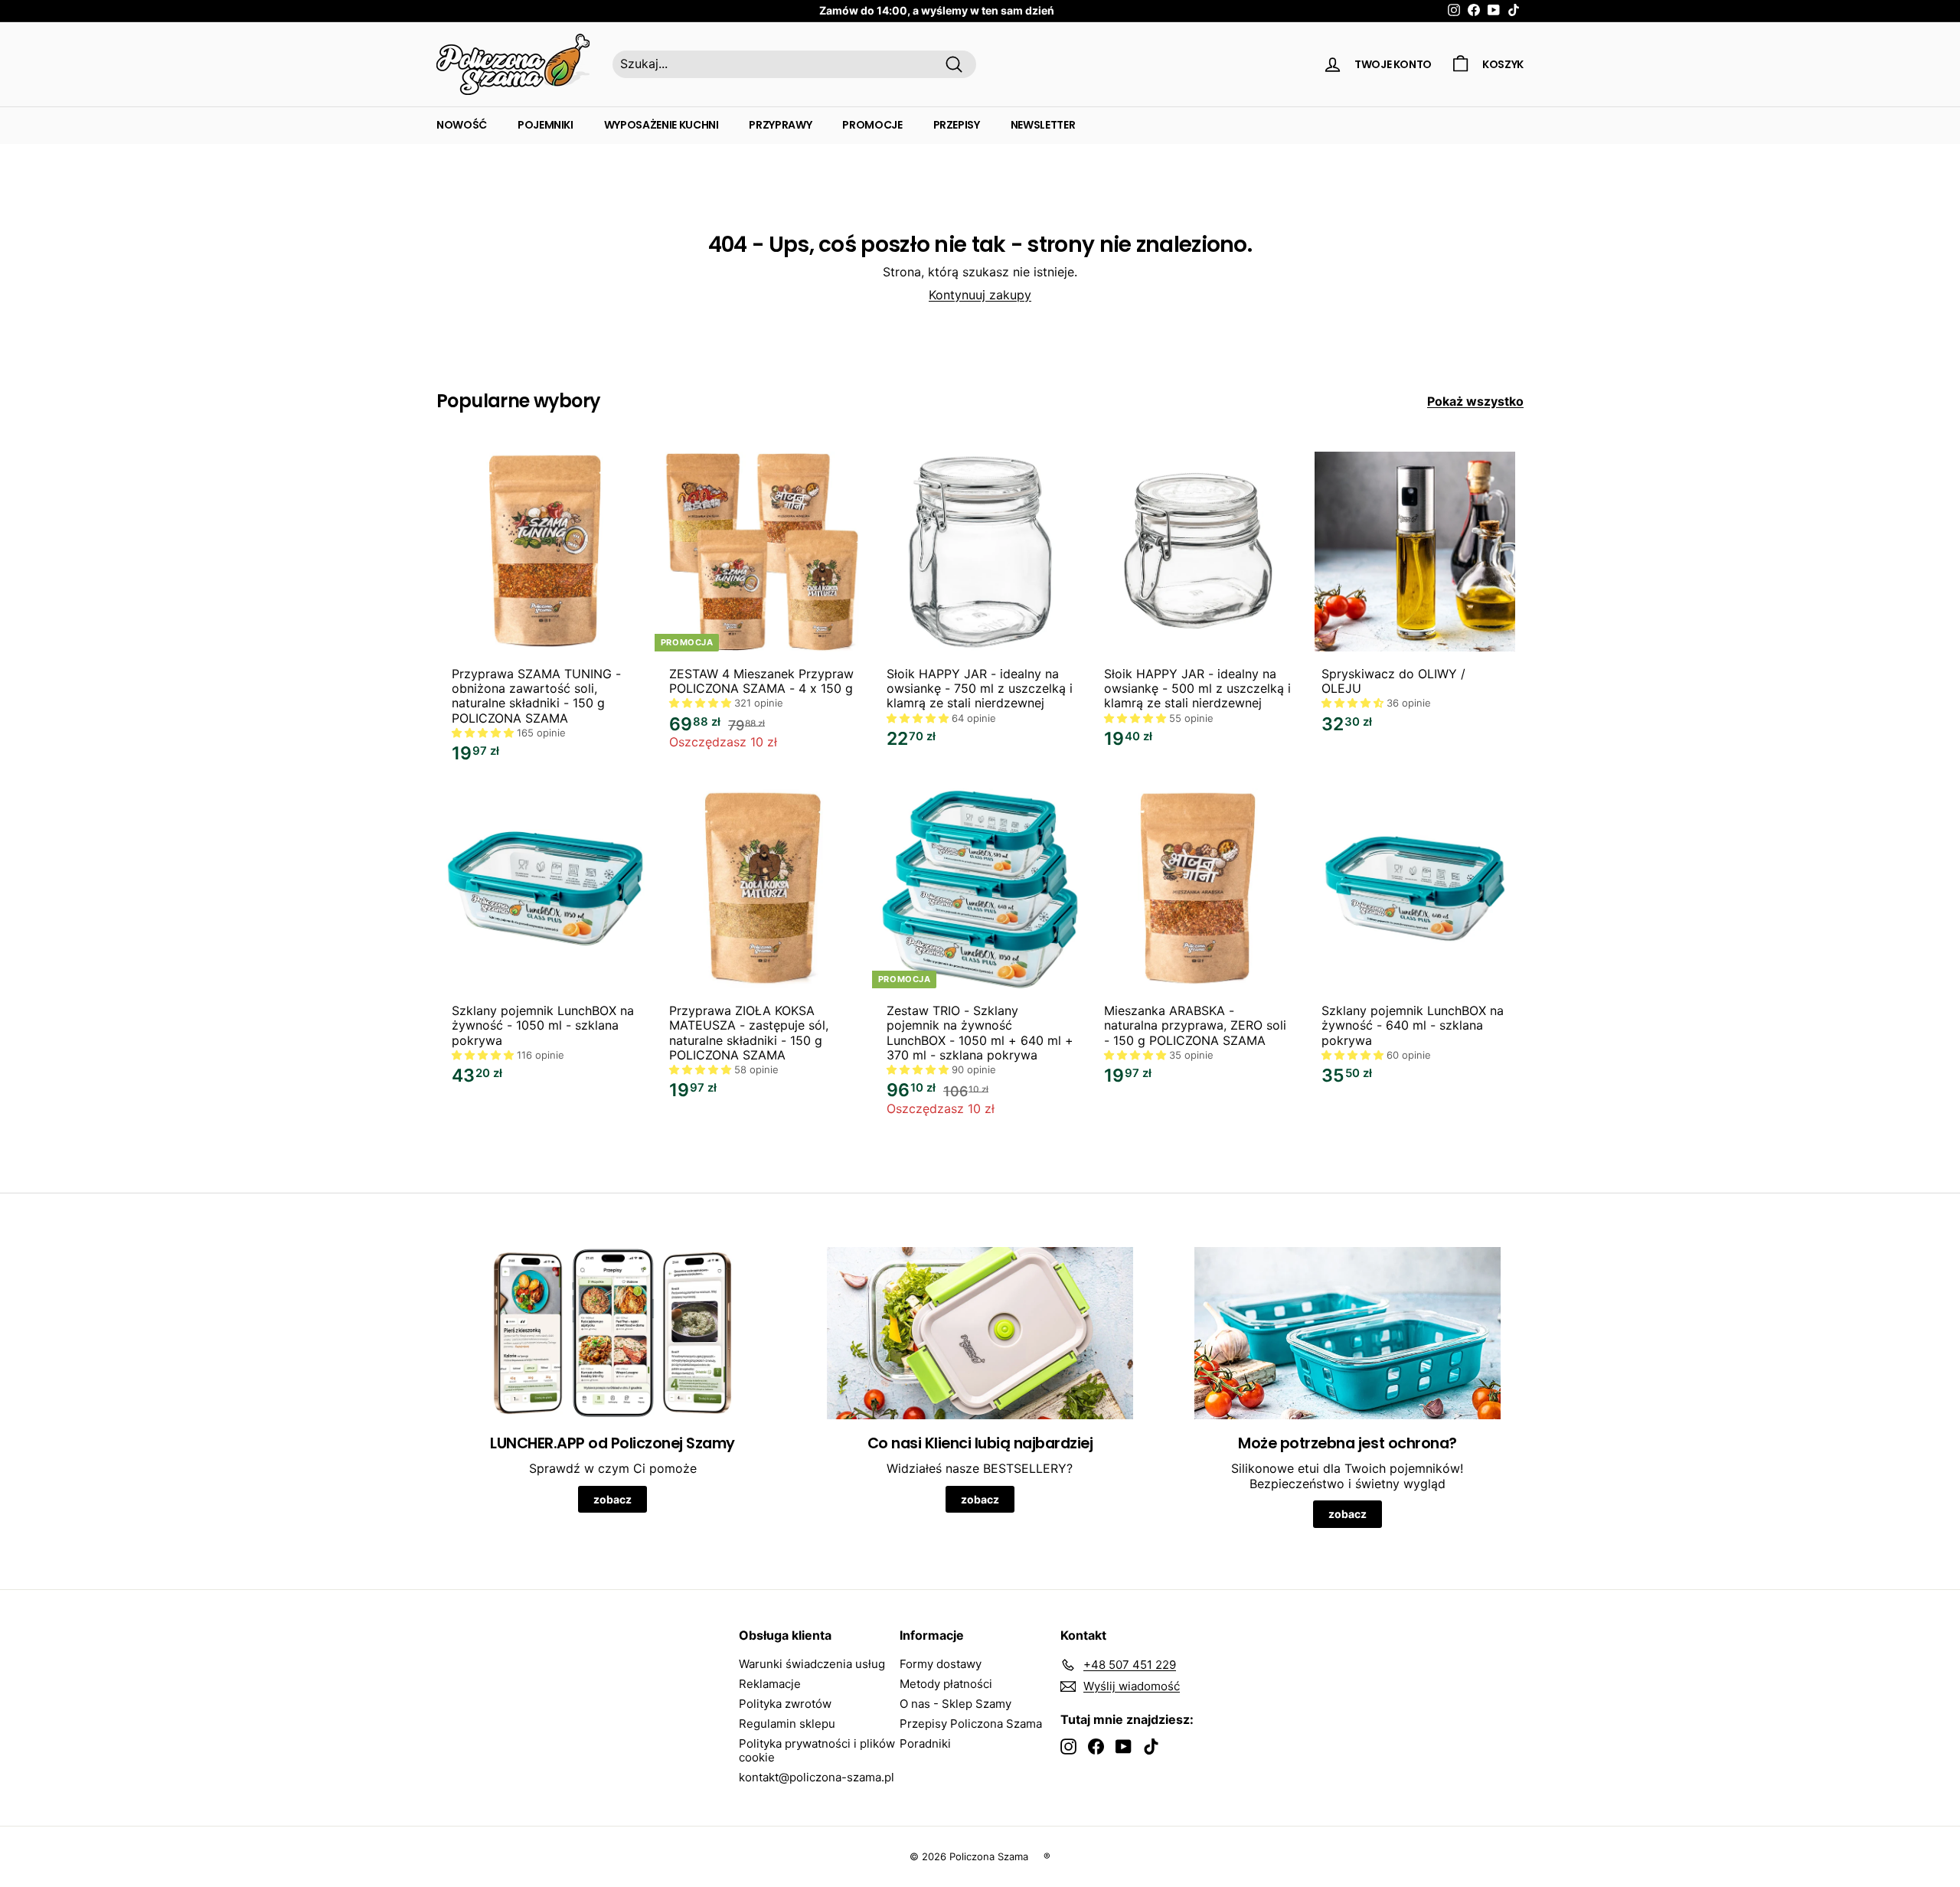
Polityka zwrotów (785, 1704)
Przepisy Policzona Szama (971, 1724)
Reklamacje (770, 1684)
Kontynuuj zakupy (980, 295)
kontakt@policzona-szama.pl (817, 1777)
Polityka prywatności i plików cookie (817, 1750)
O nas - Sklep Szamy (955, 1704)
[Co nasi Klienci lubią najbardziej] (980, 1333)
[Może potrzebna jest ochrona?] (1347, 1333)
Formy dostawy (941, 1664)
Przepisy (957, 125)
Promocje (872, 125)
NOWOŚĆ (462, 125)
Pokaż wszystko (1475, 402)
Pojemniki (546, 125)
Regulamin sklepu (787, 1724)
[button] (484, 733)
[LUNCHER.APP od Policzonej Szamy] (612, 1333)
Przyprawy (780, 125)
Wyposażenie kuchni (661, 125)
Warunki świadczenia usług (812, 1664)
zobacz (612, 1499)
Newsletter (1043, 125)
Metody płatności (946, 1684)
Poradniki (925, 1743)
